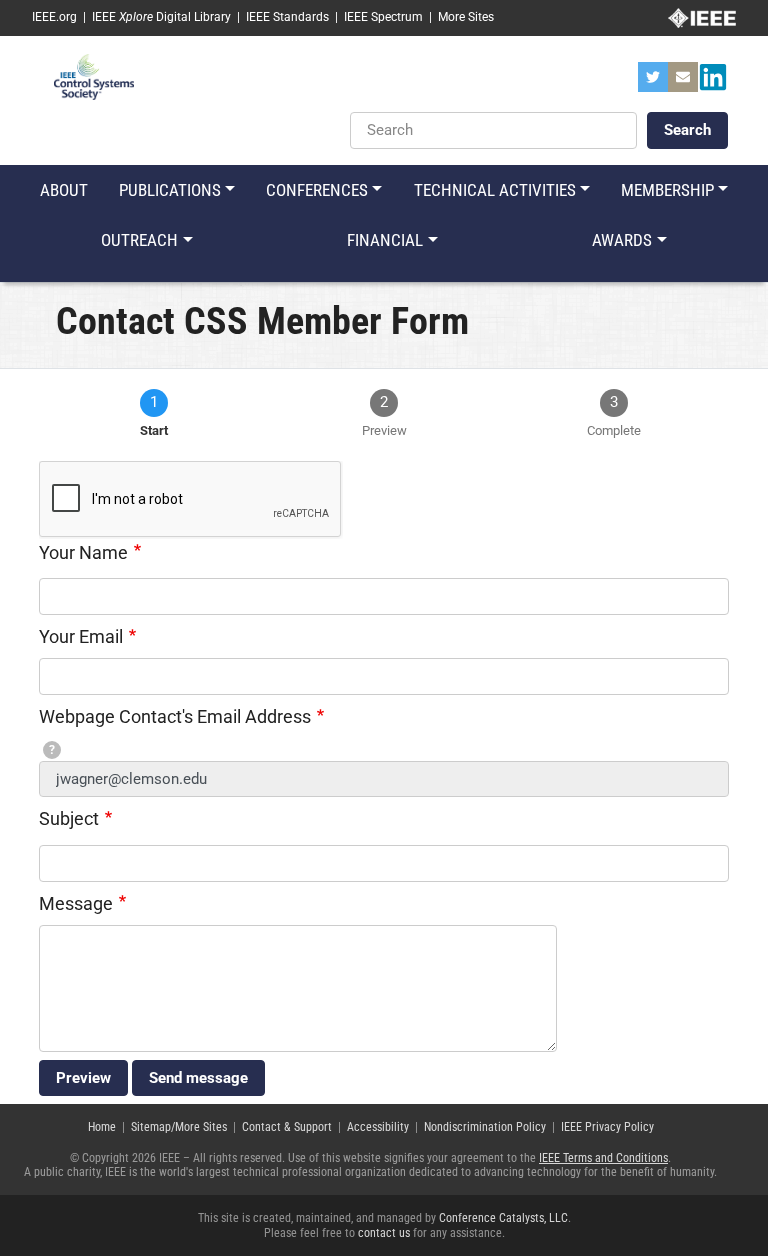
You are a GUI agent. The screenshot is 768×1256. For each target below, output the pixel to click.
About (64, 190)
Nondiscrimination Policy (485, 1127)
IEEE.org (54, 17)
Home (102, 1127)
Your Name (83, 552)
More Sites (466, 17)
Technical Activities (495, 190)
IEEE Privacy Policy (607, 1127)
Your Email (81, 636)
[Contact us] (683, 83)
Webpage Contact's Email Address (175, 716)
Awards (622, 240)
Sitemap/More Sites (179, 1127)
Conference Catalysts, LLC (503, 1218)
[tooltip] (52, 750)
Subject (69, 818)
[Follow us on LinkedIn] (713, 83)
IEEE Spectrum (383, 17)
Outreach (139, 240)
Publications (170, 190)
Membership (667, 190)
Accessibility (378, 1127)
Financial (385, 240)
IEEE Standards (287, 17)
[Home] (94, 76)
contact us (384, 1233)
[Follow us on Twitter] (653, 83)
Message (76, 903)
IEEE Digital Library (161, 17)
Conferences (317, 190)
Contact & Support (287, 1127)
